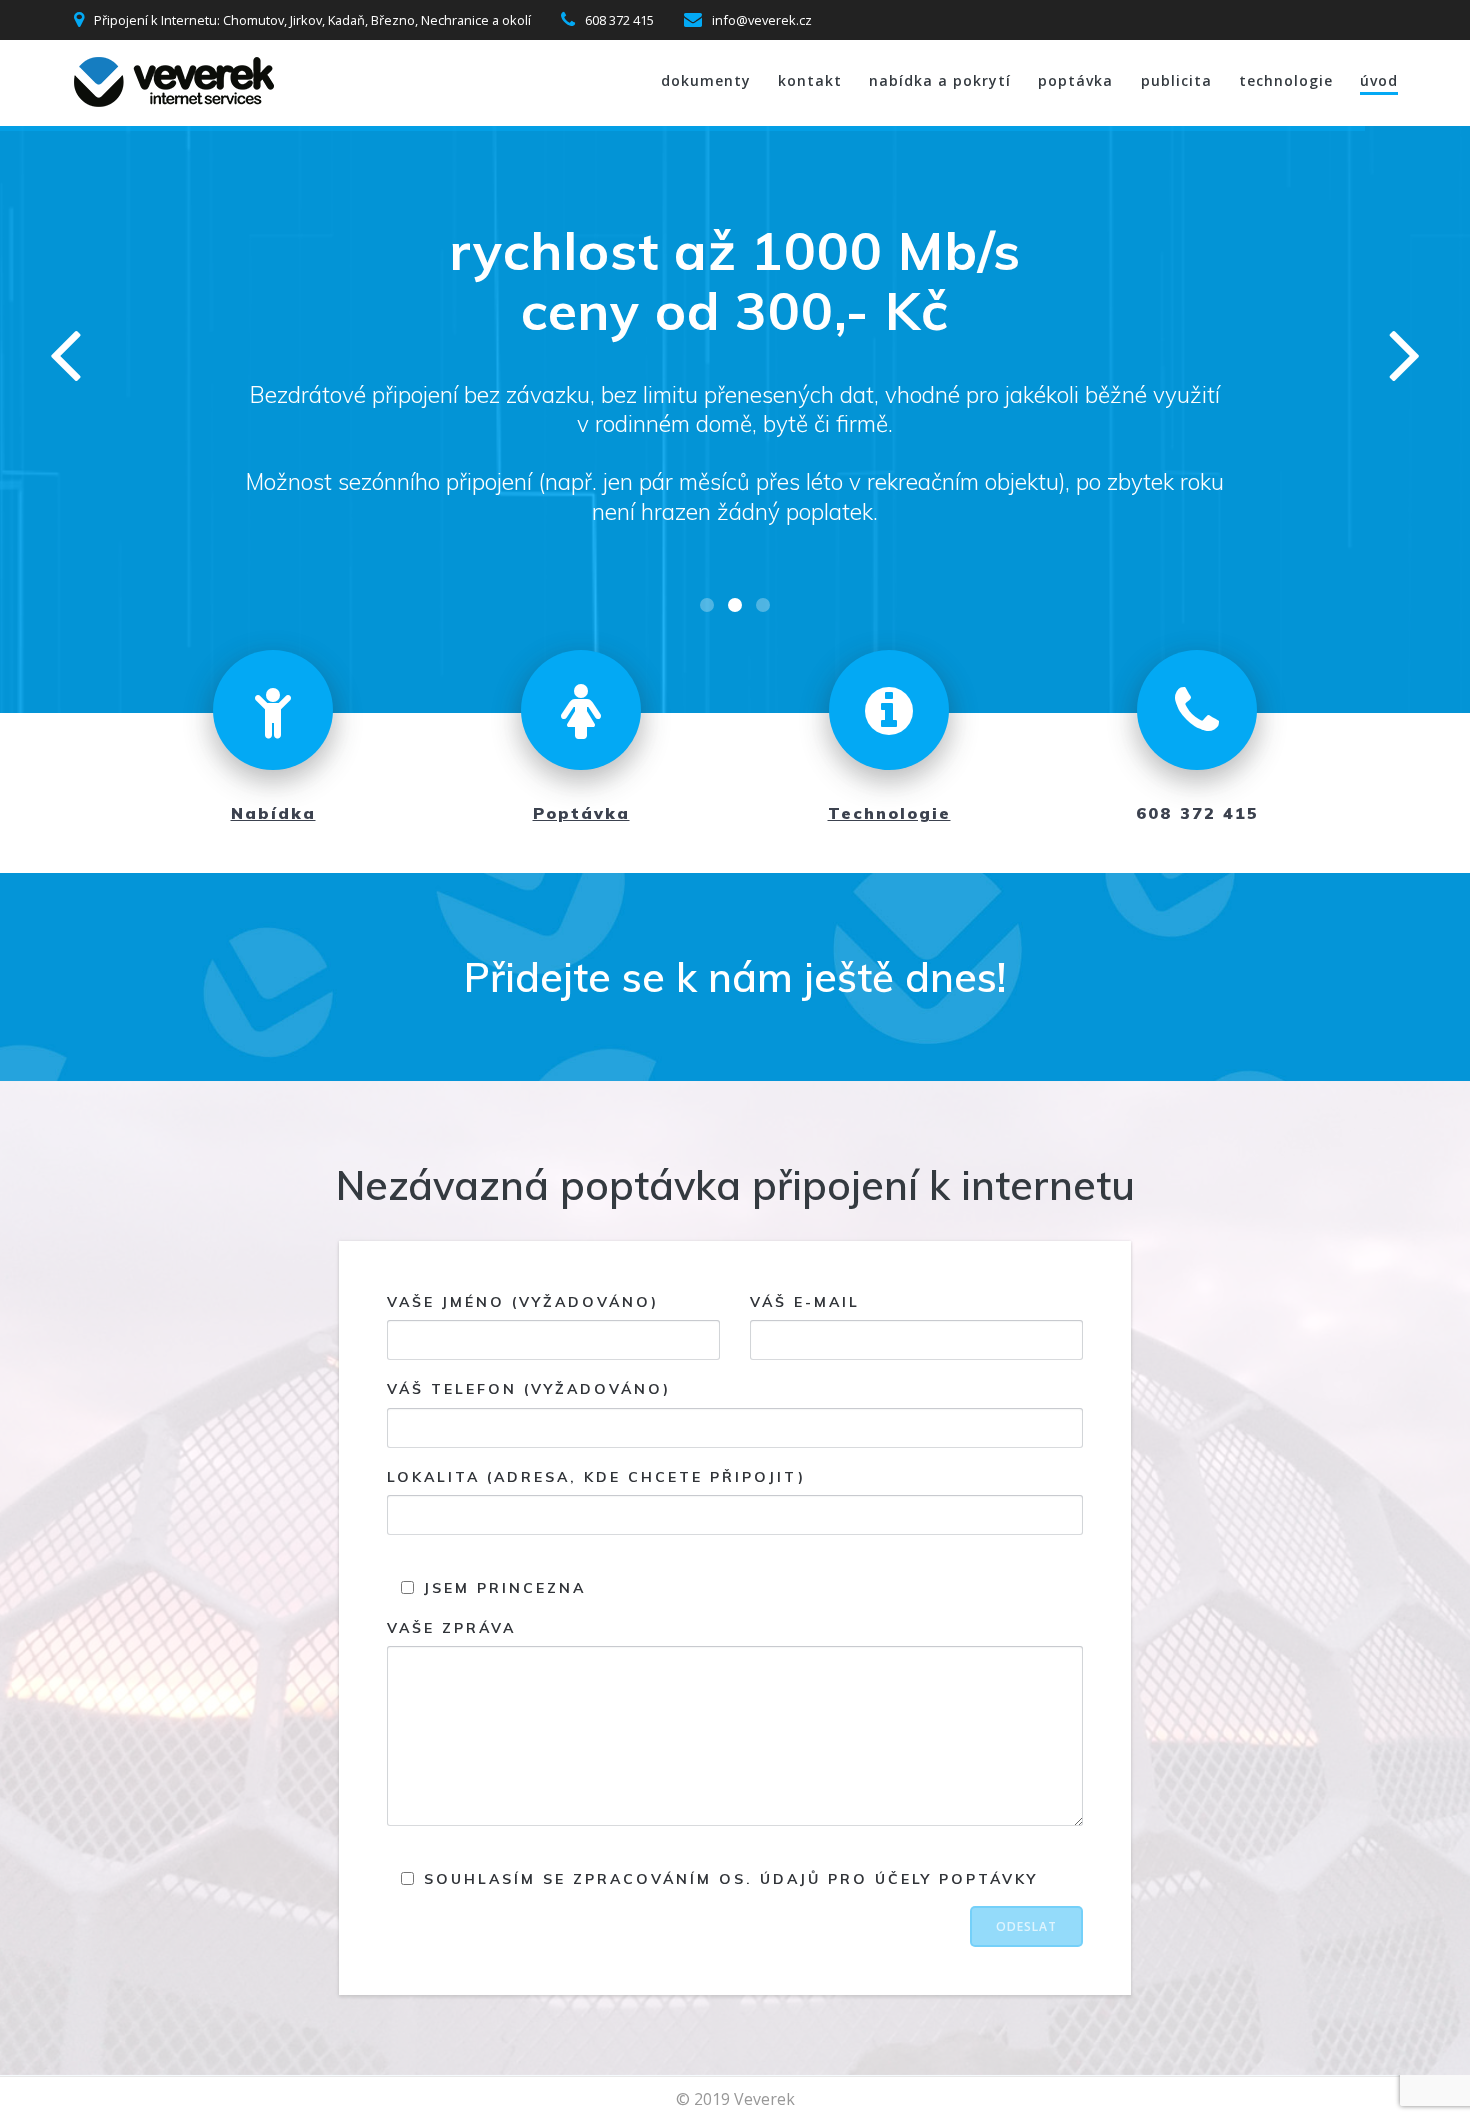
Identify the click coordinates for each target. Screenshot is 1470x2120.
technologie (1286, 80)
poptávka (1075, 80)
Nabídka (273, 813)
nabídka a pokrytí (940, 80)
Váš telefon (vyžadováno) (529, 1390)
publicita (1176, 80)
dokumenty (706, 80)
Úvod (1379, 80)
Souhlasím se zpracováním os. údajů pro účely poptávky (727, 1880)
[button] (707, 605)
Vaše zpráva (451, 1628)
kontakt (810, 80)
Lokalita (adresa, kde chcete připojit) (596, 1477)
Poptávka (581, 813)
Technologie (889, 813)
